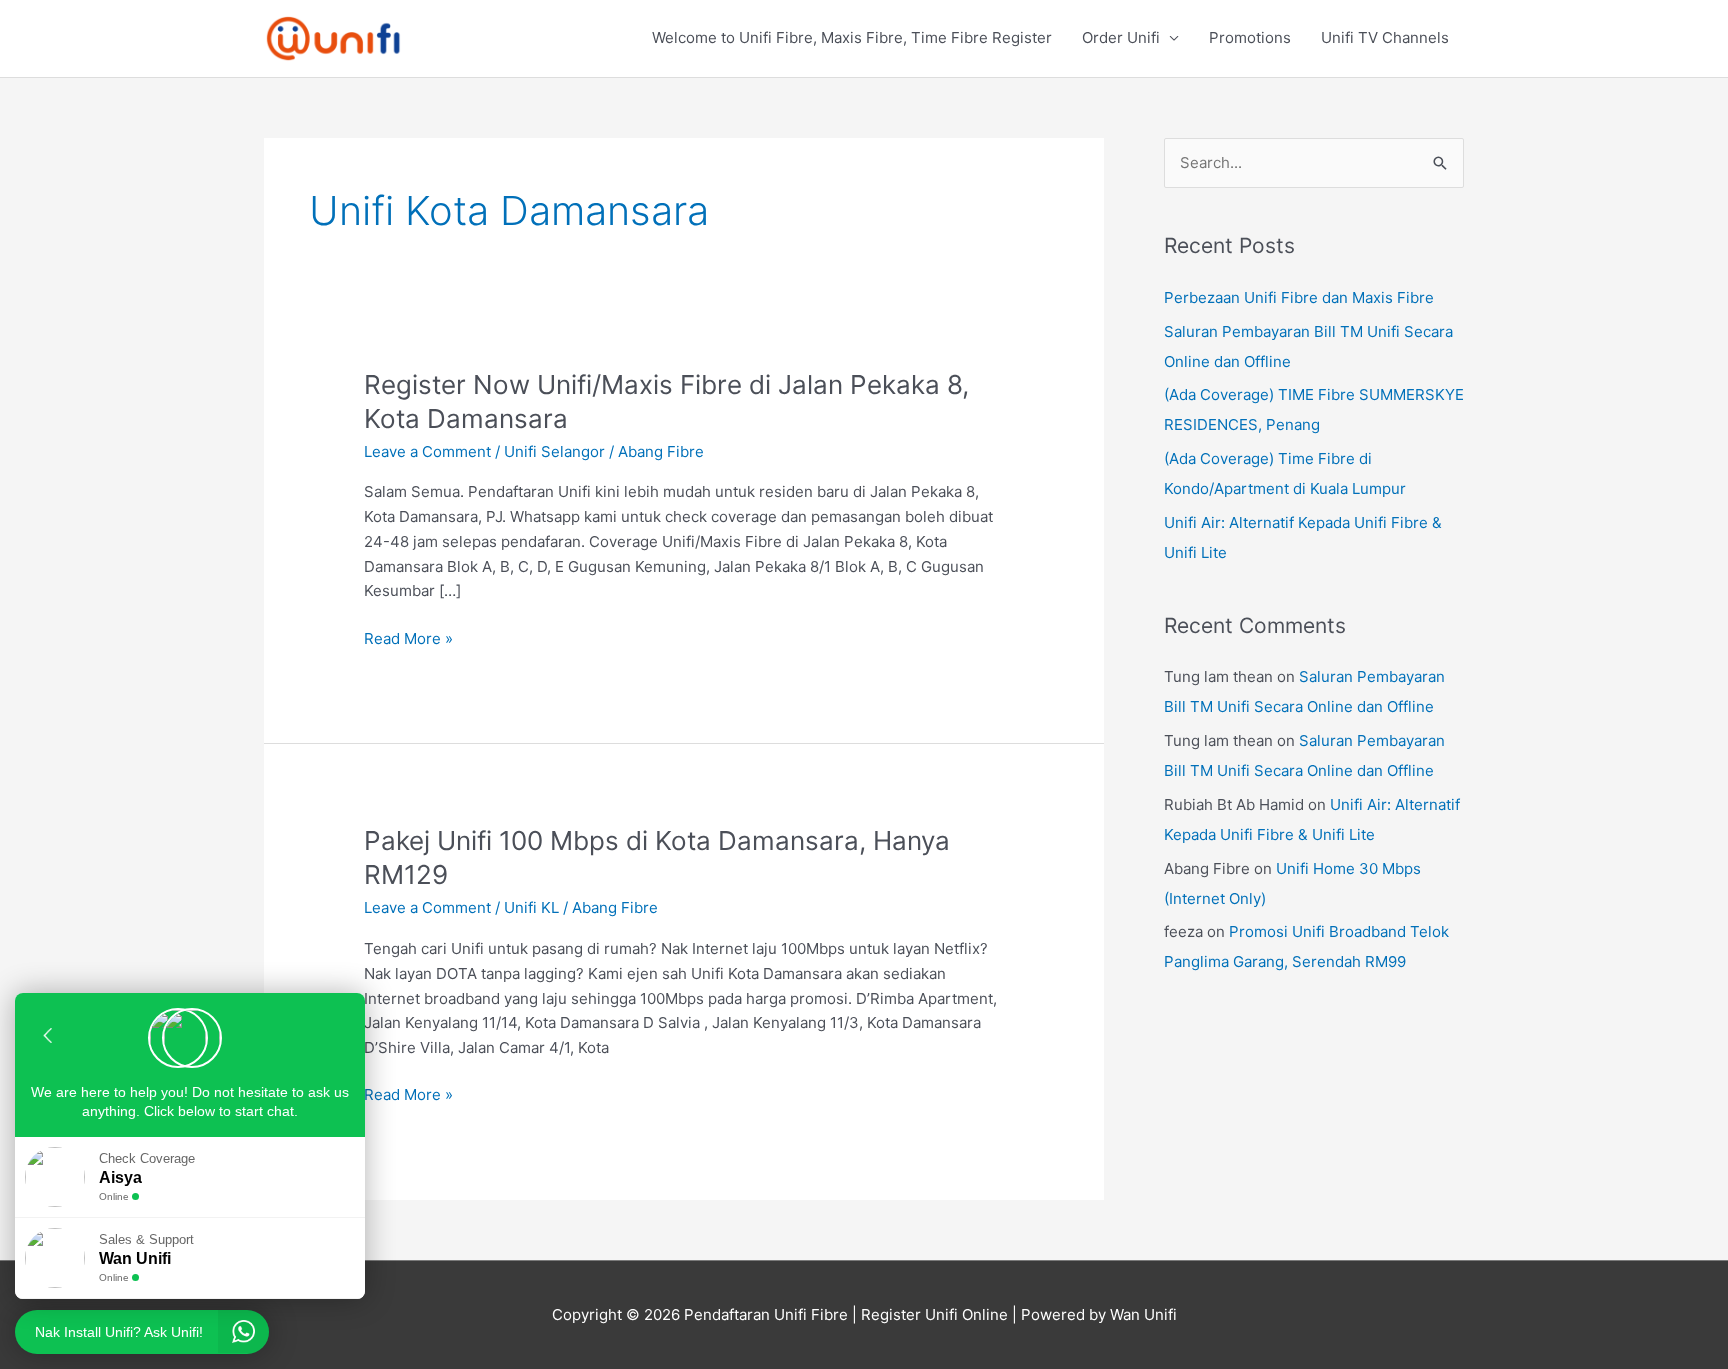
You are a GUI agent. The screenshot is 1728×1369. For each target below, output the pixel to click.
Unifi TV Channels (1385, 37)
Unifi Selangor (554, 451)
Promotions (1250, 37)
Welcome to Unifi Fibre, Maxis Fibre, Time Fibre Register (852, 37)
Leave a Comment (427, 451)
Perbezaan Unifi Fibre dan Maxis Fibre (1299, 297)
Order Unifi (1121, 37)
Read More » (408, 637)
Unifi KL (531, 907)
